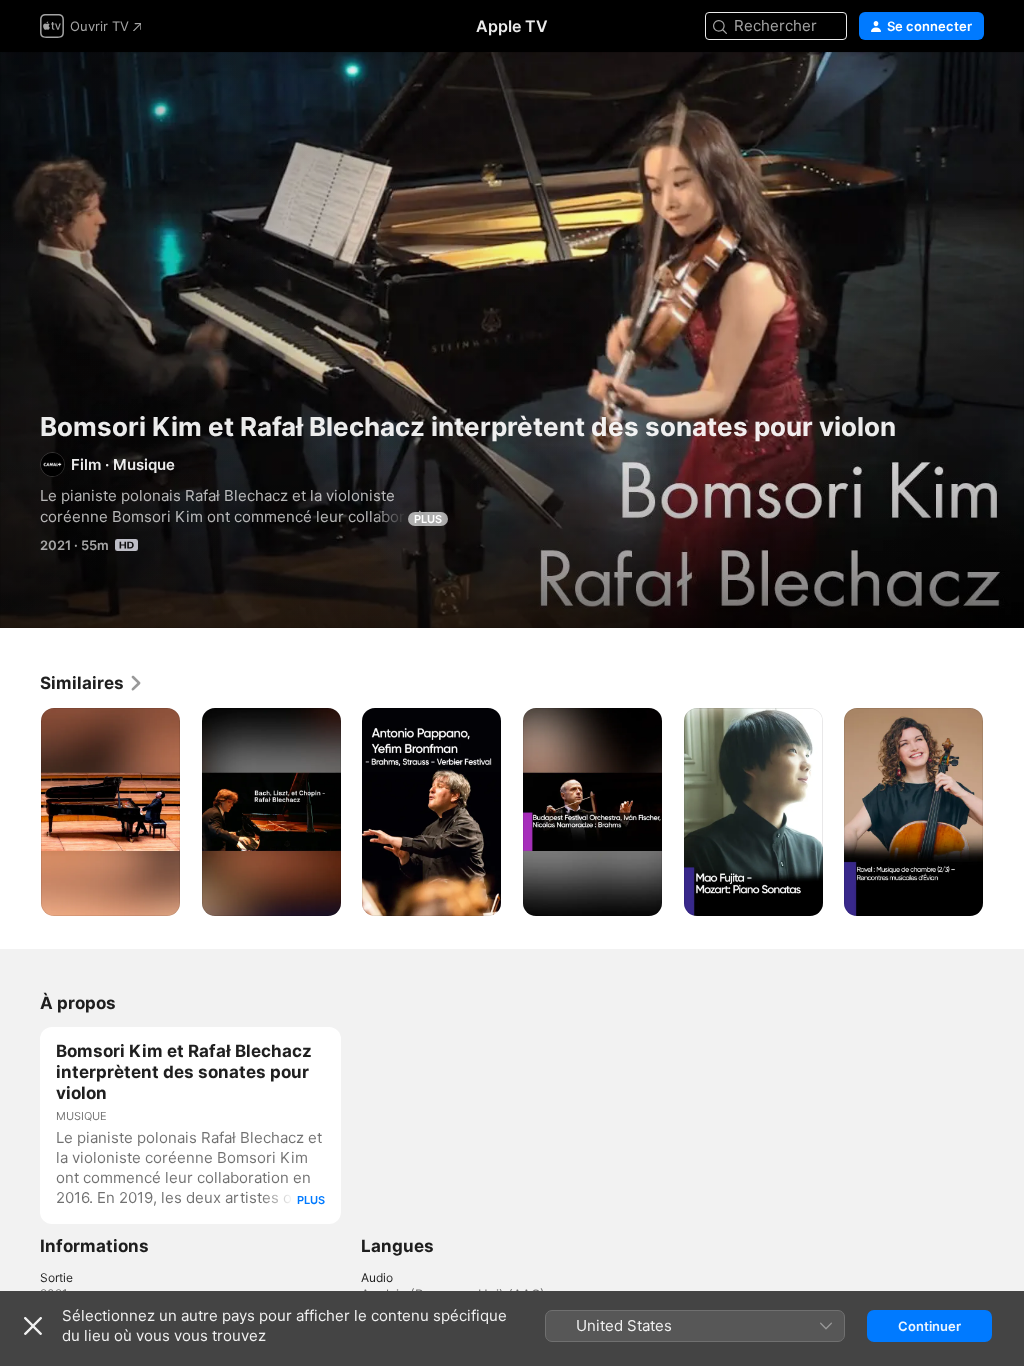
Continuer (929, 1326)
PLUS (428, 519)
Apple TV (512, 26)
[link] (92, 683)
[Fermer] (33, 1326)
